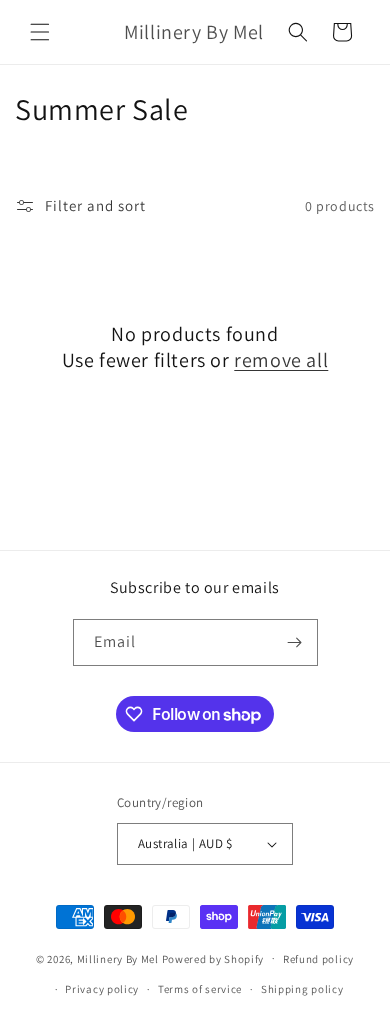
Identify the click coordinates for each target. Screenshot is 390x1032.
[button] (40, 32)
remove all (281, 360)
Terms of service (200, 989)
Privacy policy (102, 989)
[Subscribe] (295, 642)
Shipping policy (302, 989)
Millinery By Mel (118, 958)
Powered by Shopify (213, 958)
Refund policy (318, 959)
